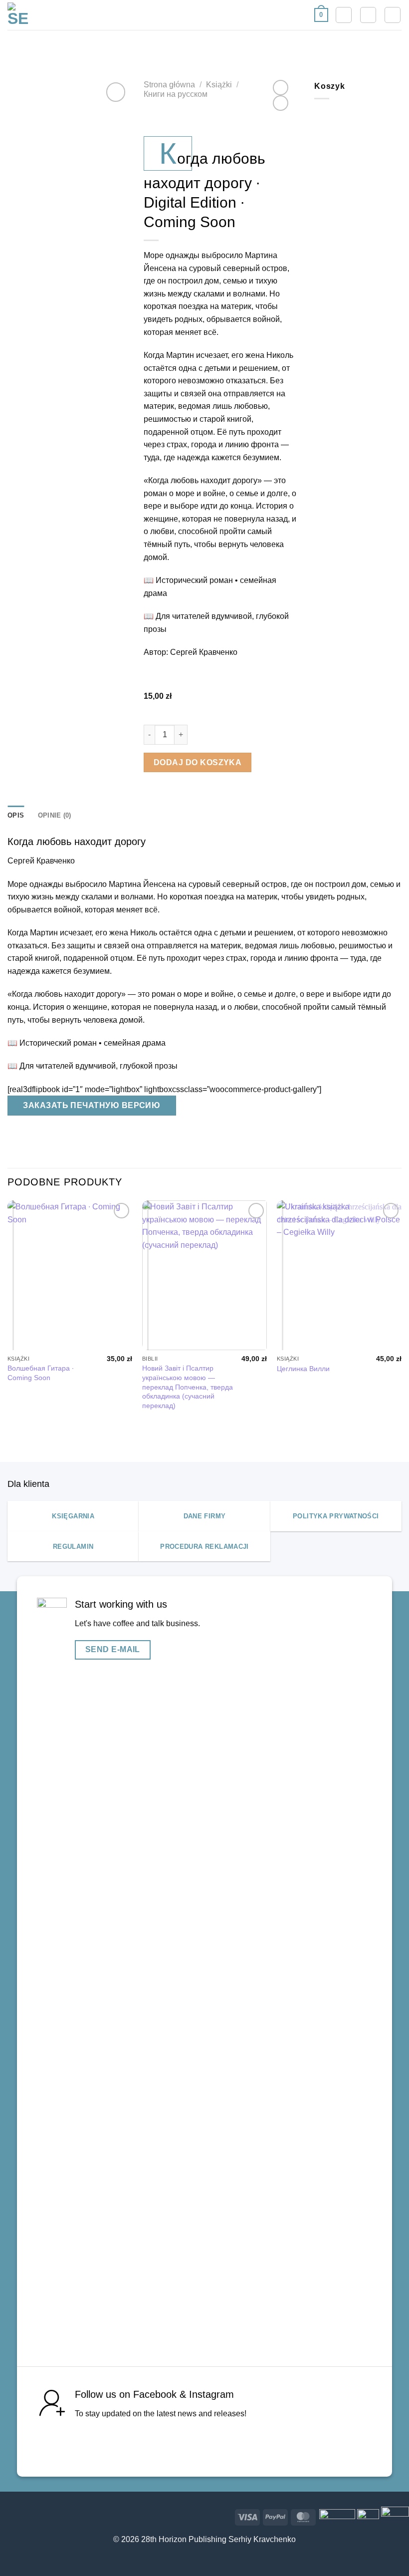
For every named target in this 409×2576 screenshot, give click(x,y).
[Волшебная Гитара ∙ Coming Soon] (70, 1275)
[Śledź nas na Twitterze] (40, 2515)
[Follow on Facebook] (209, 2443)
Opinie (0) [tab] (55, 815)
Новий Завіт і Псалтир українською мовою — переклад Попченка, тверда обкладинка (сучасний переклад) (188, 1387)
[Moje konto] (368, 15)
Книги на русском (176, 94)
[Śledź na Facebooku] (8, 2515)
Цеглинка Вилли (303, 1369)
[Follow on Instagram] (238, 2443)
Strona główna (169, 85)
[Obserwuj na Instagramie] (24, 2515)
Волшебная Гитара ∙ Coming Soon (41, 1373)
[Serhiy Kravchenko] (18, 15)
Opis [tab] (16, 815)
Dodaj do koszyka (198, 762)
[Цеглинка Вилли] (339, 1275)
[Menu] (393, 15)
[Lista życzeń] (344, 15)
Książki (219, 85)
